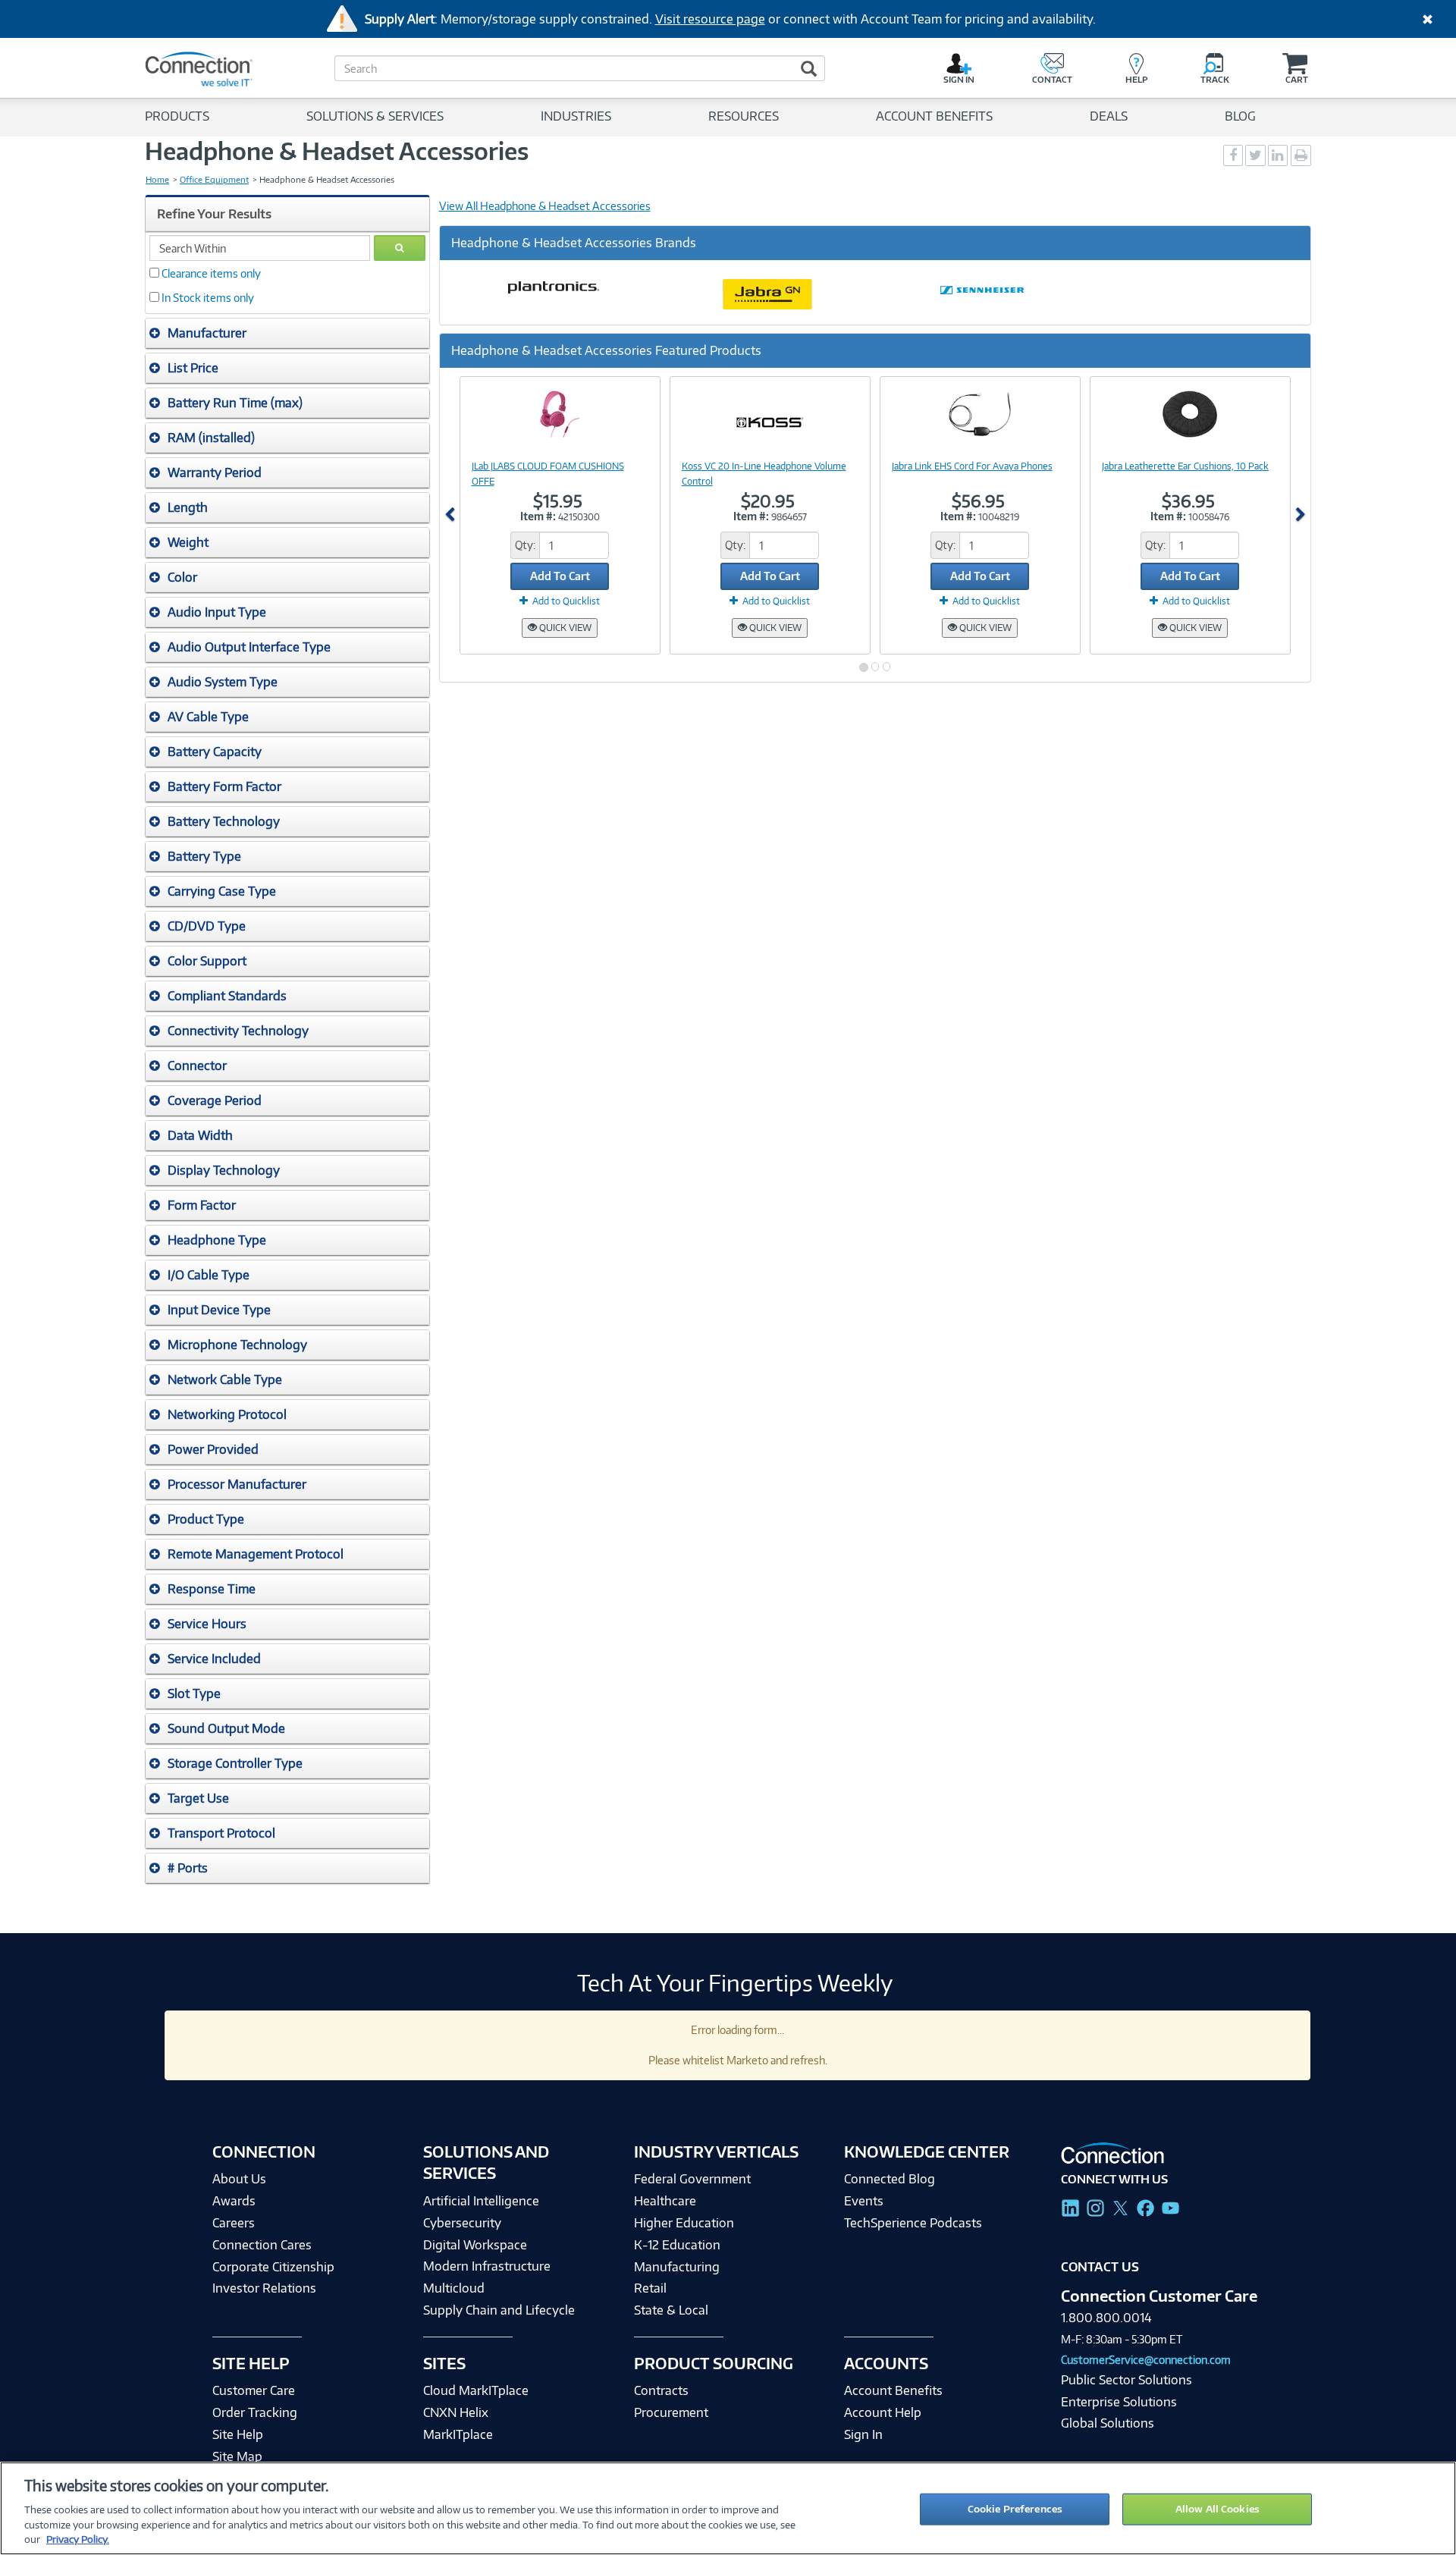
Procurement (671, 2412)
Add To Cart (560, 576)
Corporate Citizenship (273, 2267)
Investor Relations (264, 2288)
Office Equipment (214, 180)
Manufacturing (677, 2267)
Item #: (538, 516)
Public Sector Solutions (1127, 2380)
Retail (650, 2288)
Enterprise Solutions (1119, 2402)
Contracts (661, 2390)
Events (864, 2201)
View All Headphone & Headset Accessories (545, 206)
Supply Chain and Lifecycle (499, 2310)
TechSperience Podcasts (913, 2223)
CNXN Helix (456, 2412)
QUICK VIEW (564, 628)
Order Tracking (255, 2412)
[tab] (287, 333)
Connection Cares (262, 2245)
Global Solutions (1108, 2423)
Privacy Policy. (78, 2539)
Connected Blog (890, 2179)
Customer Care (254, 2390)
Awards (234, 2201)
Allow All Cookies (1218, 2509)
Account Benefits (893, 2390)
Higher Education (684, 2223)
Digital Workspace (475, 2245)
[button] (287, 333)
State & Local (671, 2310)
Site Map (237, 2456)
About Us (239, 2179)
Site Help (238, 2434)
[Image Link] (560, 414)
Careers (234, 2223)
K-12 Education (677, 2245)
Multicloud (454, 2288)
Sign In (863, 2434)
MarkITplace (458, 2434)
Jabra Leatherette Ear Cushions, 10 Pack (1185, 466)
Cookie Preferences (1015, 2509)
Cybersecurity (462, 2223)
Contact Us (1100, 2267)
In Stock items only (208, 298)
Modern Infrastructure (487, 2266)
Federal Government (692, 2179)
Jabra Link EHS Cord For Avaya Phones (972, 466)
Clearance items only (211, 273)
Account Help (883, 2412)
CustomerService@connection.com (1146, 2360)
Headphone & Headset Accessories (337, 151)
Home (157, 180)
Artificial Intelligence (481, 2201)
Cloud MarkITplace (476, 2390)
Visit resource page (710, 19)
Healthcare (665, 2201)
